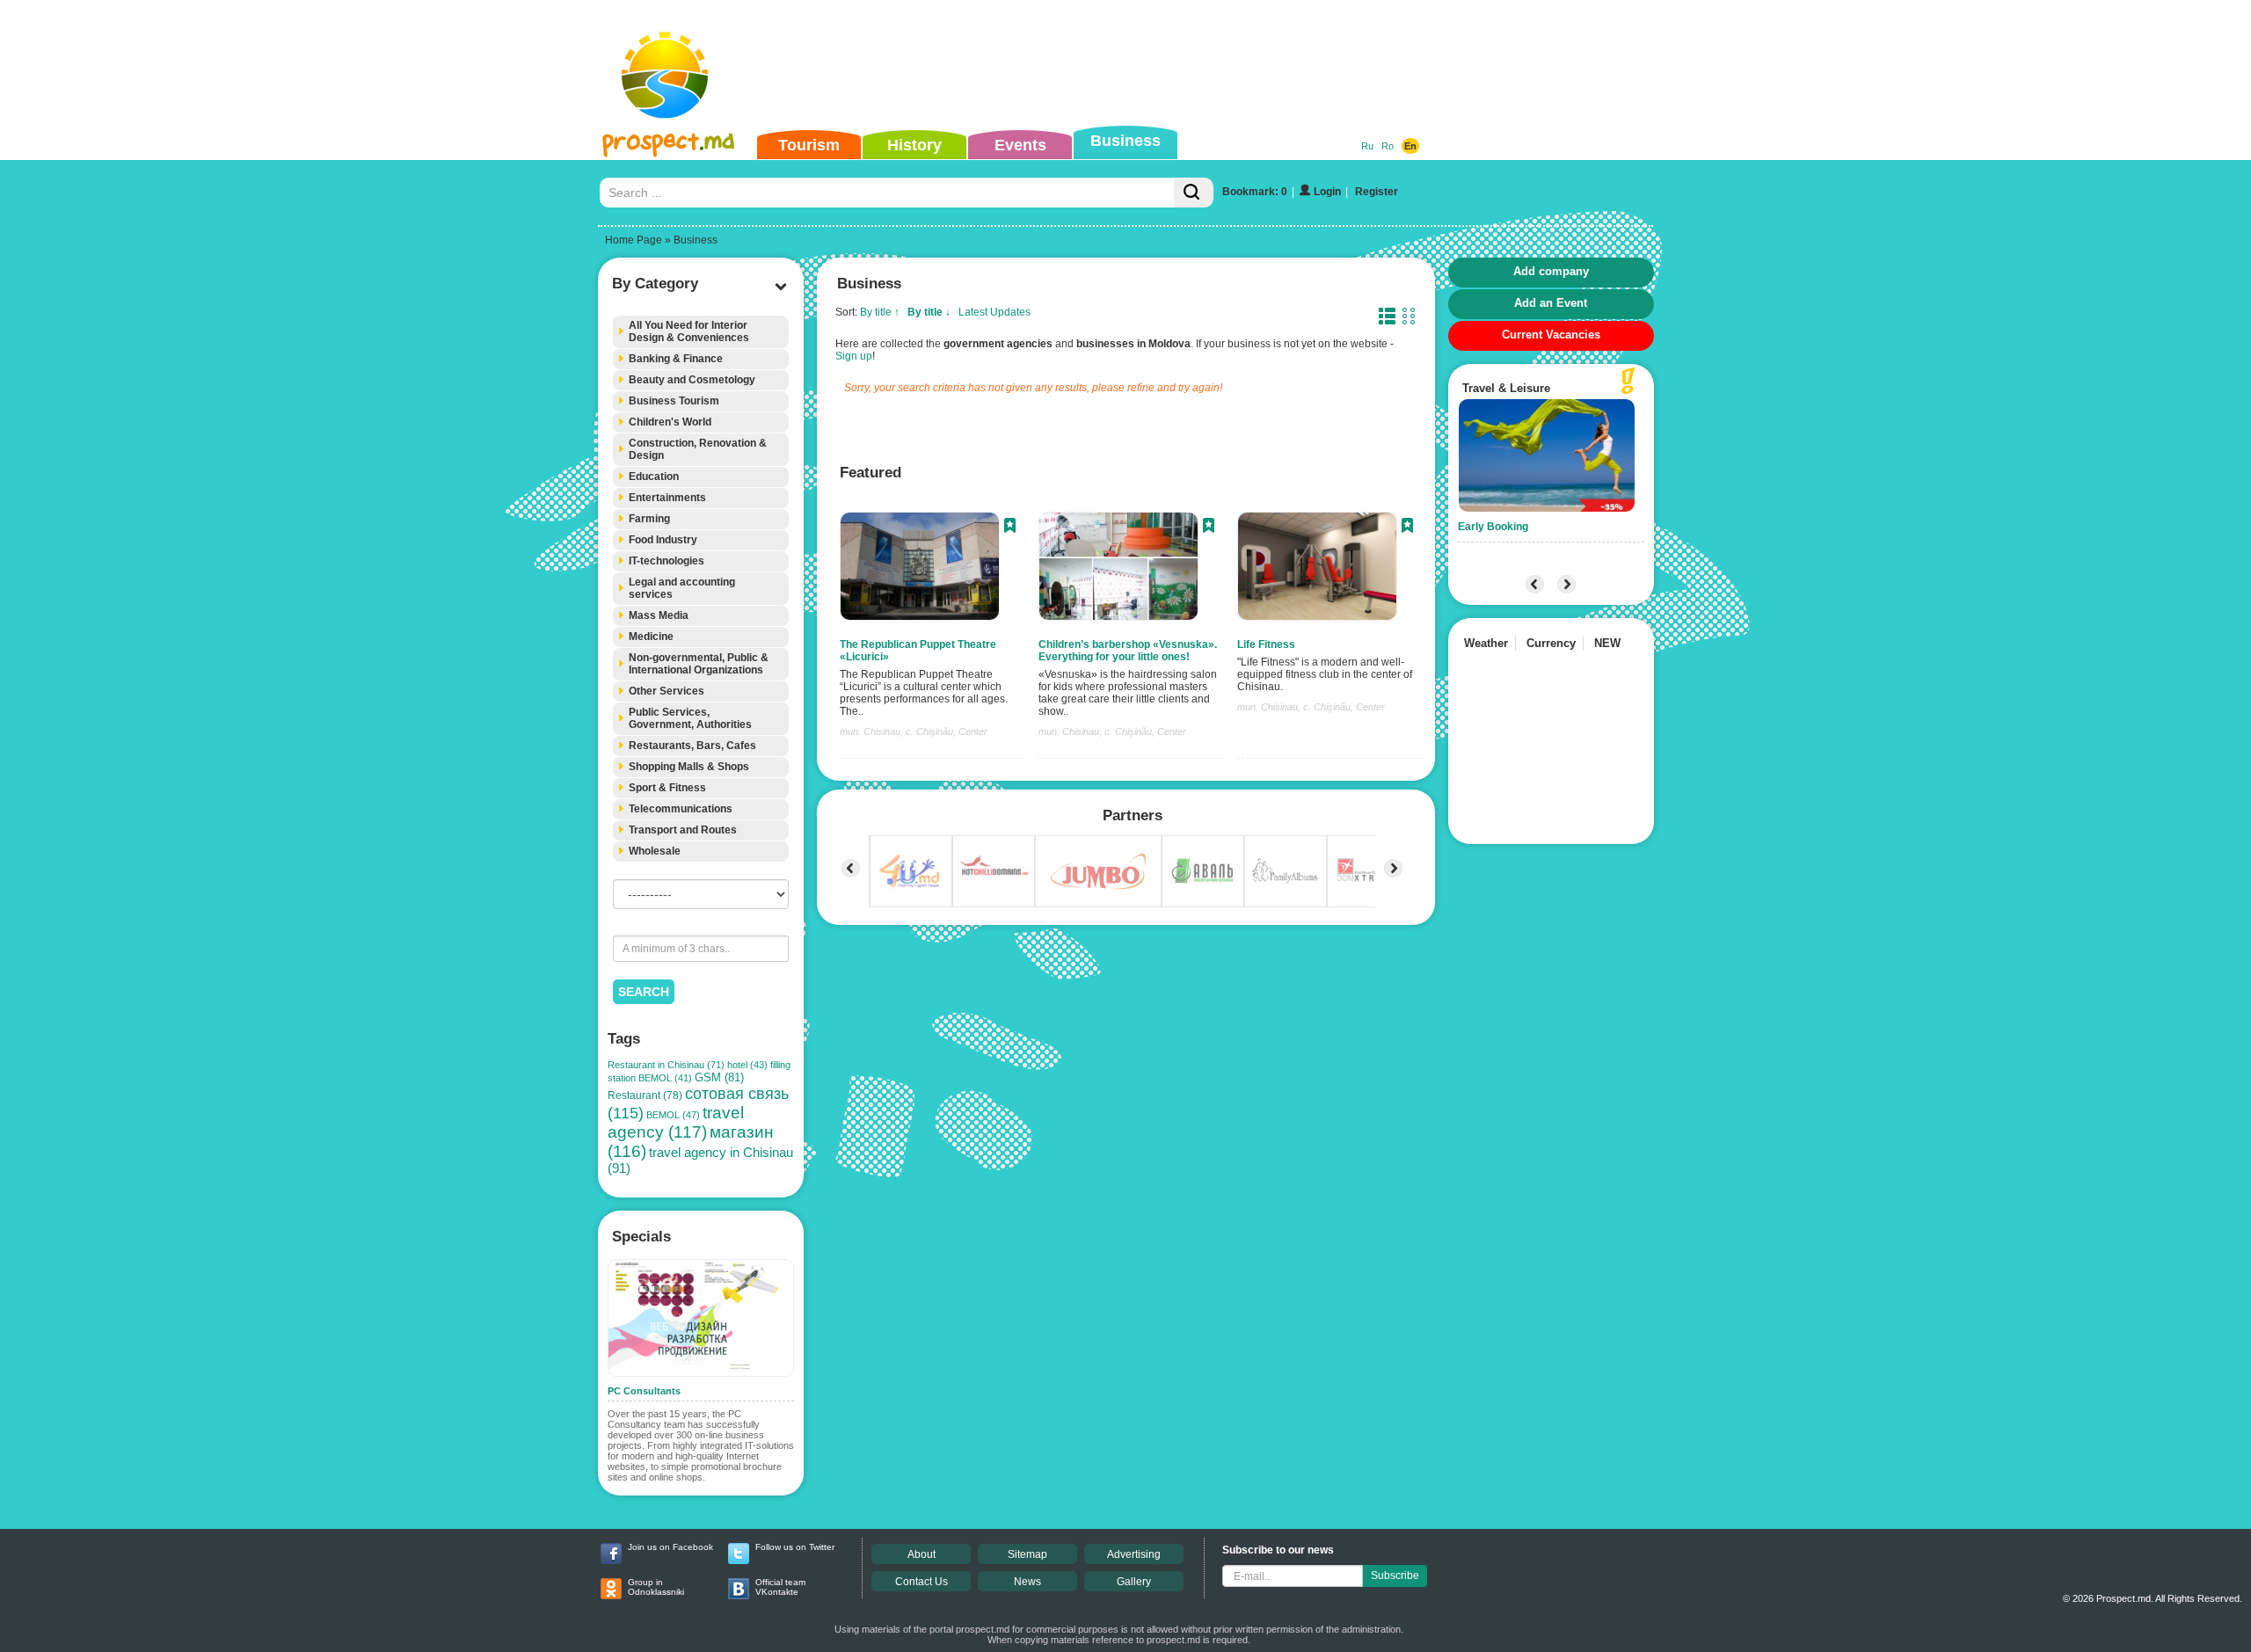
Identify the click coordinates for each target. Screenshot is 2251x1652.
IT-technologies (667, 561)
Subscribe (1395, 1576)
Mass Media (659, 615)
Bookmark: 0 (1255, 192)
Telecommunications (681, 809)
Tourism (809, 145)
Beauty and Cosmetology (692, 380)
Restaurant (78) (645, 1095)
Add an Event (1551, 303)
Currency (1551, 643)
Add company (1551, 271)
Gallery (1134, 1582)
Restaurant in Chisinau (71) (666, 1065)
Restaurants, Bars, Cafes (692, 746)
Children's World (670, 422)
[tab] (701, 332)
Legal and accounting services (682, 588)
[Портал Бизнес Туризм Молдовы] (668, 93)
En (1410, 146)
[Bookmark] (1010, 528)
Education (654, 477)
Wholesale (655, 851)
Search (644, 992)
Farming (649, 519)
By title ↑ (880, 312)
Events (1020, 145)
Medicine (651, 637)
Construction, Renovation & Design (698, 449)
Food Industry (663, 540)
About (922, 1554)
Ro (1388, 146)
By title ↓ (929, 312)
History (914, 145)
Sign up (854, 356)
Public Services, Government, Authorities (690, 718)
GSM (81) (719, 1077)
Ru (1367, 146)
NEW (1607, 643)
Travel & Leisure (1506, 388)
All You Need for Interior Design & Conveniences (689, 331)
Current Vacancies (1551, 335)
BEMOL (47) (673, 1115)
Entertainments (667, 498)
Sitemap (1027, 1554)
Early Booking (1493, 527)
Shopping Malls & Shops (689, 767)
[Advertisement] (1098, 65)
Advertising (1134, 1554)
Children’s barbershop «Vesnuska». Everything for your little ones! (1128, 651)
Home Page (634, 240)
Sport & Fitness (667, 788)
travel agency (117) (676, 1122)
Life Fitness (1266, 644)
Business (1125, 141)
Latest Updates (994, 312)
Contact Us (922, 1582)
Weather (1486, 643)
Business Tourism (674, 401)
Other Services (667, 691)
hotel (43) (747, 1065)
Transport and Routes (683, 830)
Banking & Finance (676, 359)
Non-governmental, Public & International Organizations (699, 664)
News (1027, 1582)
